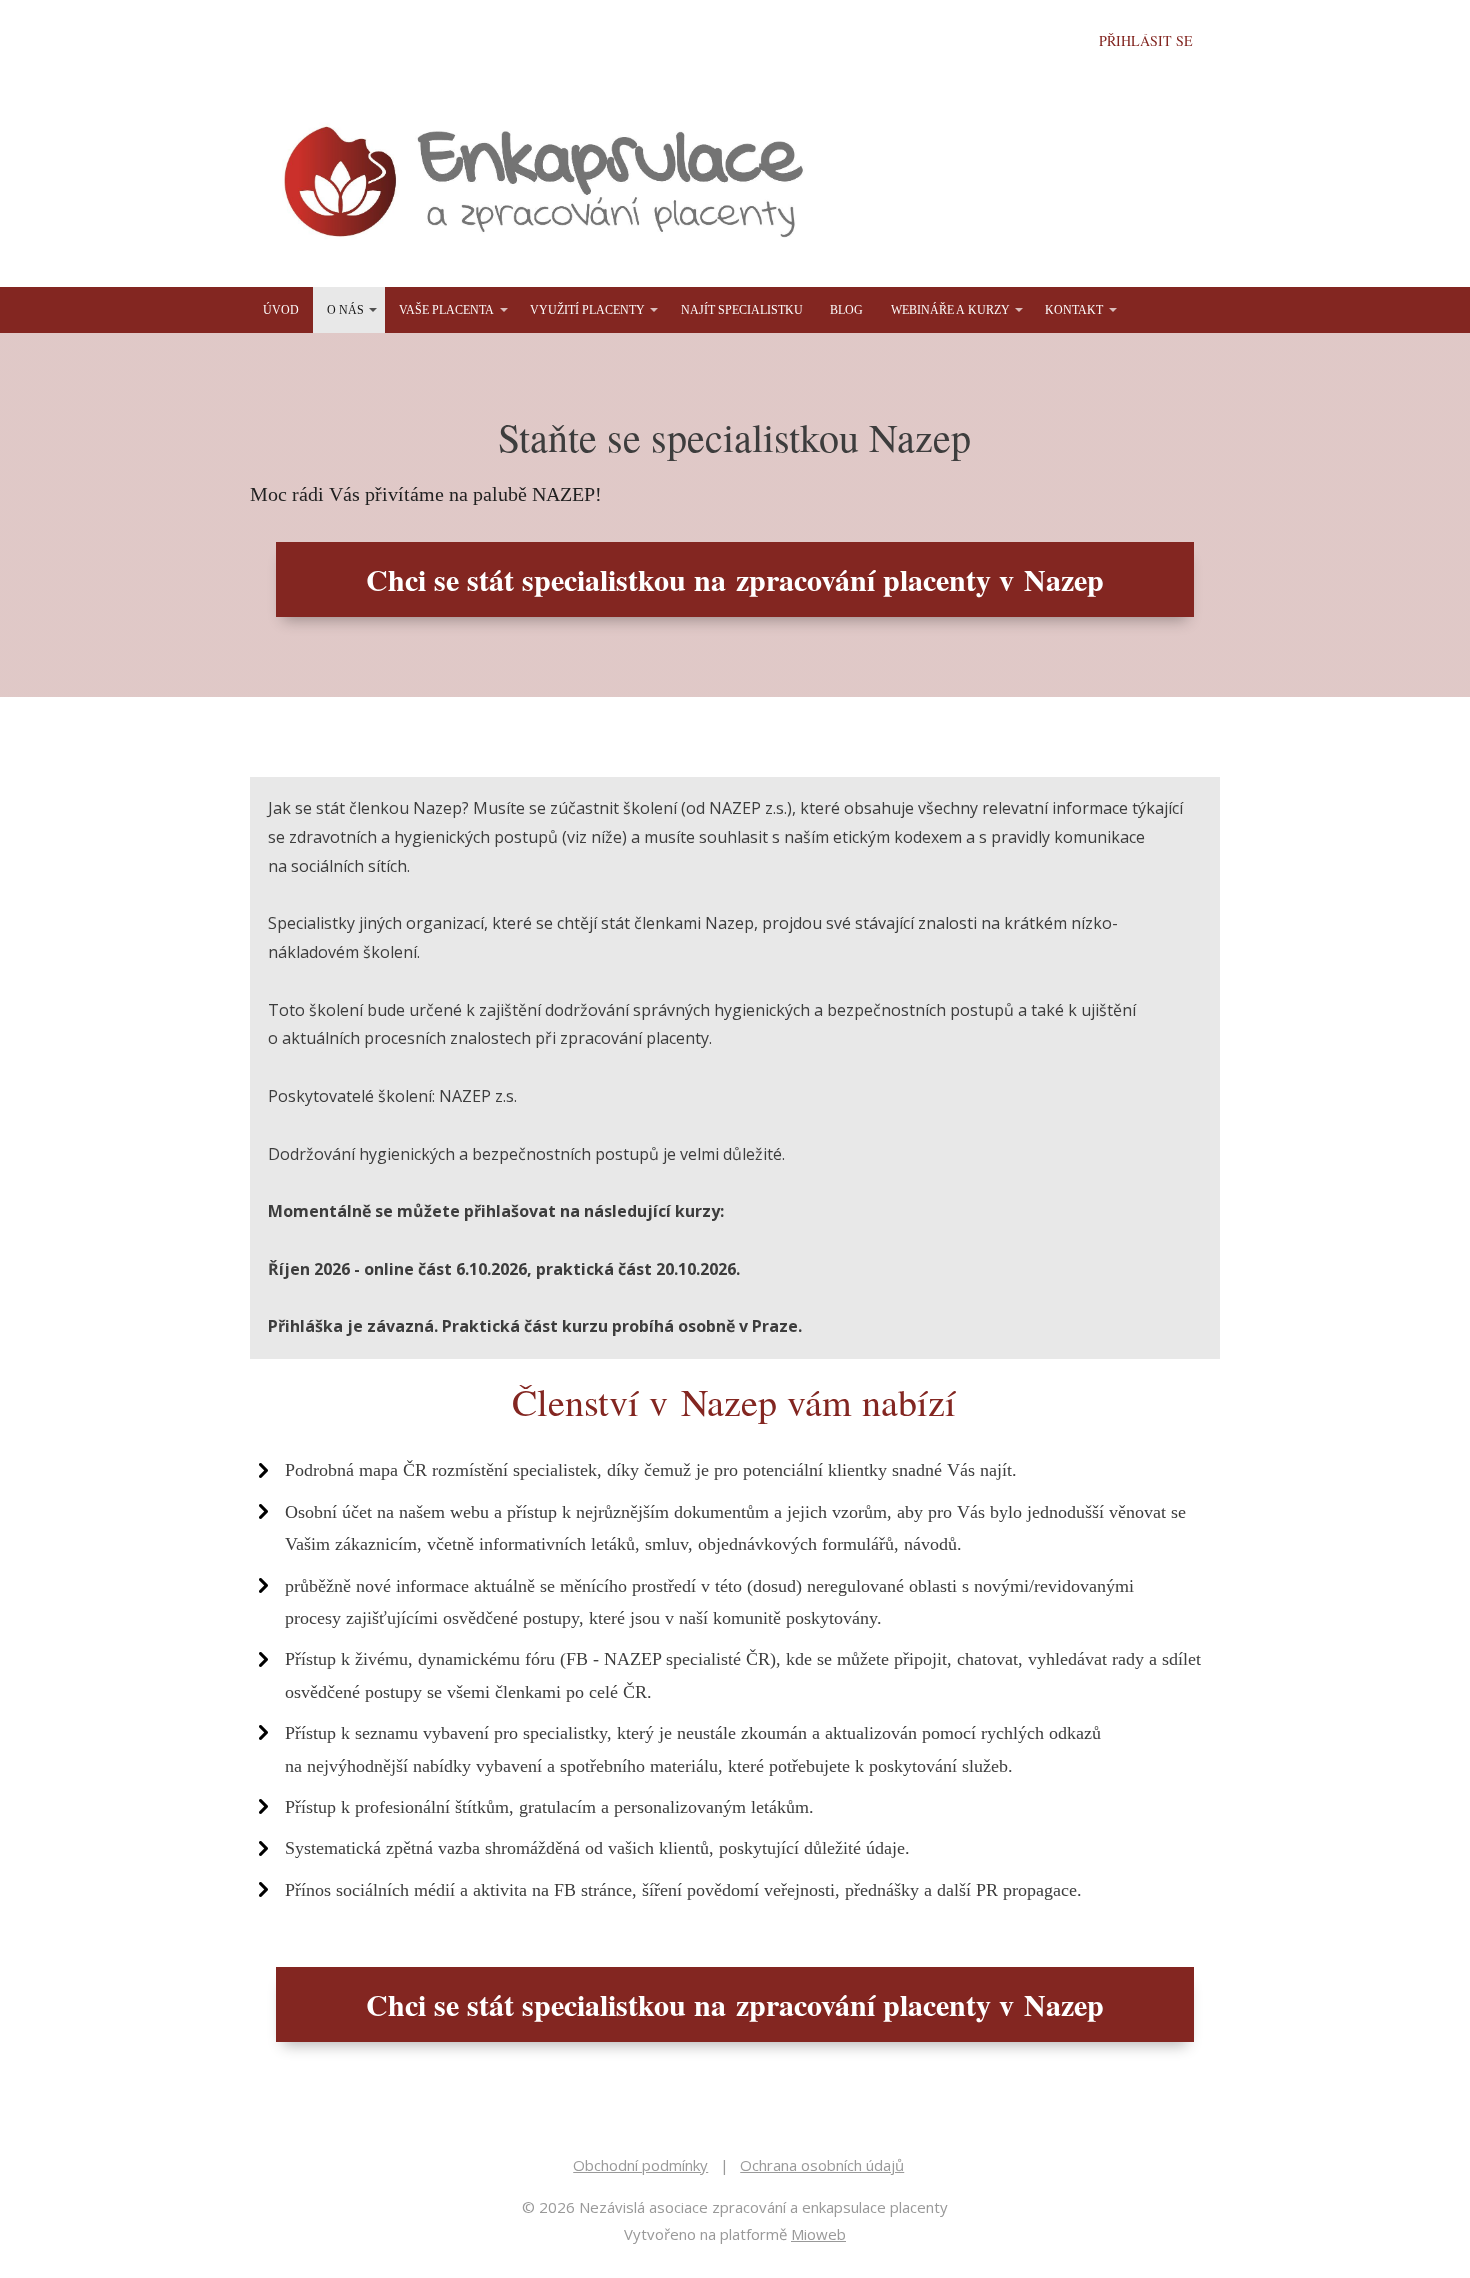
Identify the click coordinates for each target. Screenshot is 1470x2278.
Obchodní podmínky (640, 2165)
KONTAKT (1074, 310)
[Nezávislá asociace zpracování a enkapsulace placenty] (550, 184)
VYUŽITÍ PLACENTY (587, 310)
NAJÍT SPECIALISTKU (742, 310)
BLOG (846, 310)
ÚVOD (281, 310)
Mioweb (818, 2234)
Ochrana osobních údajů (822, 2165)
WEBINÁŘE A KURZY (950, 310)
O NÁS (345, 310)
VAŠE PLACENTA (446, 310)
